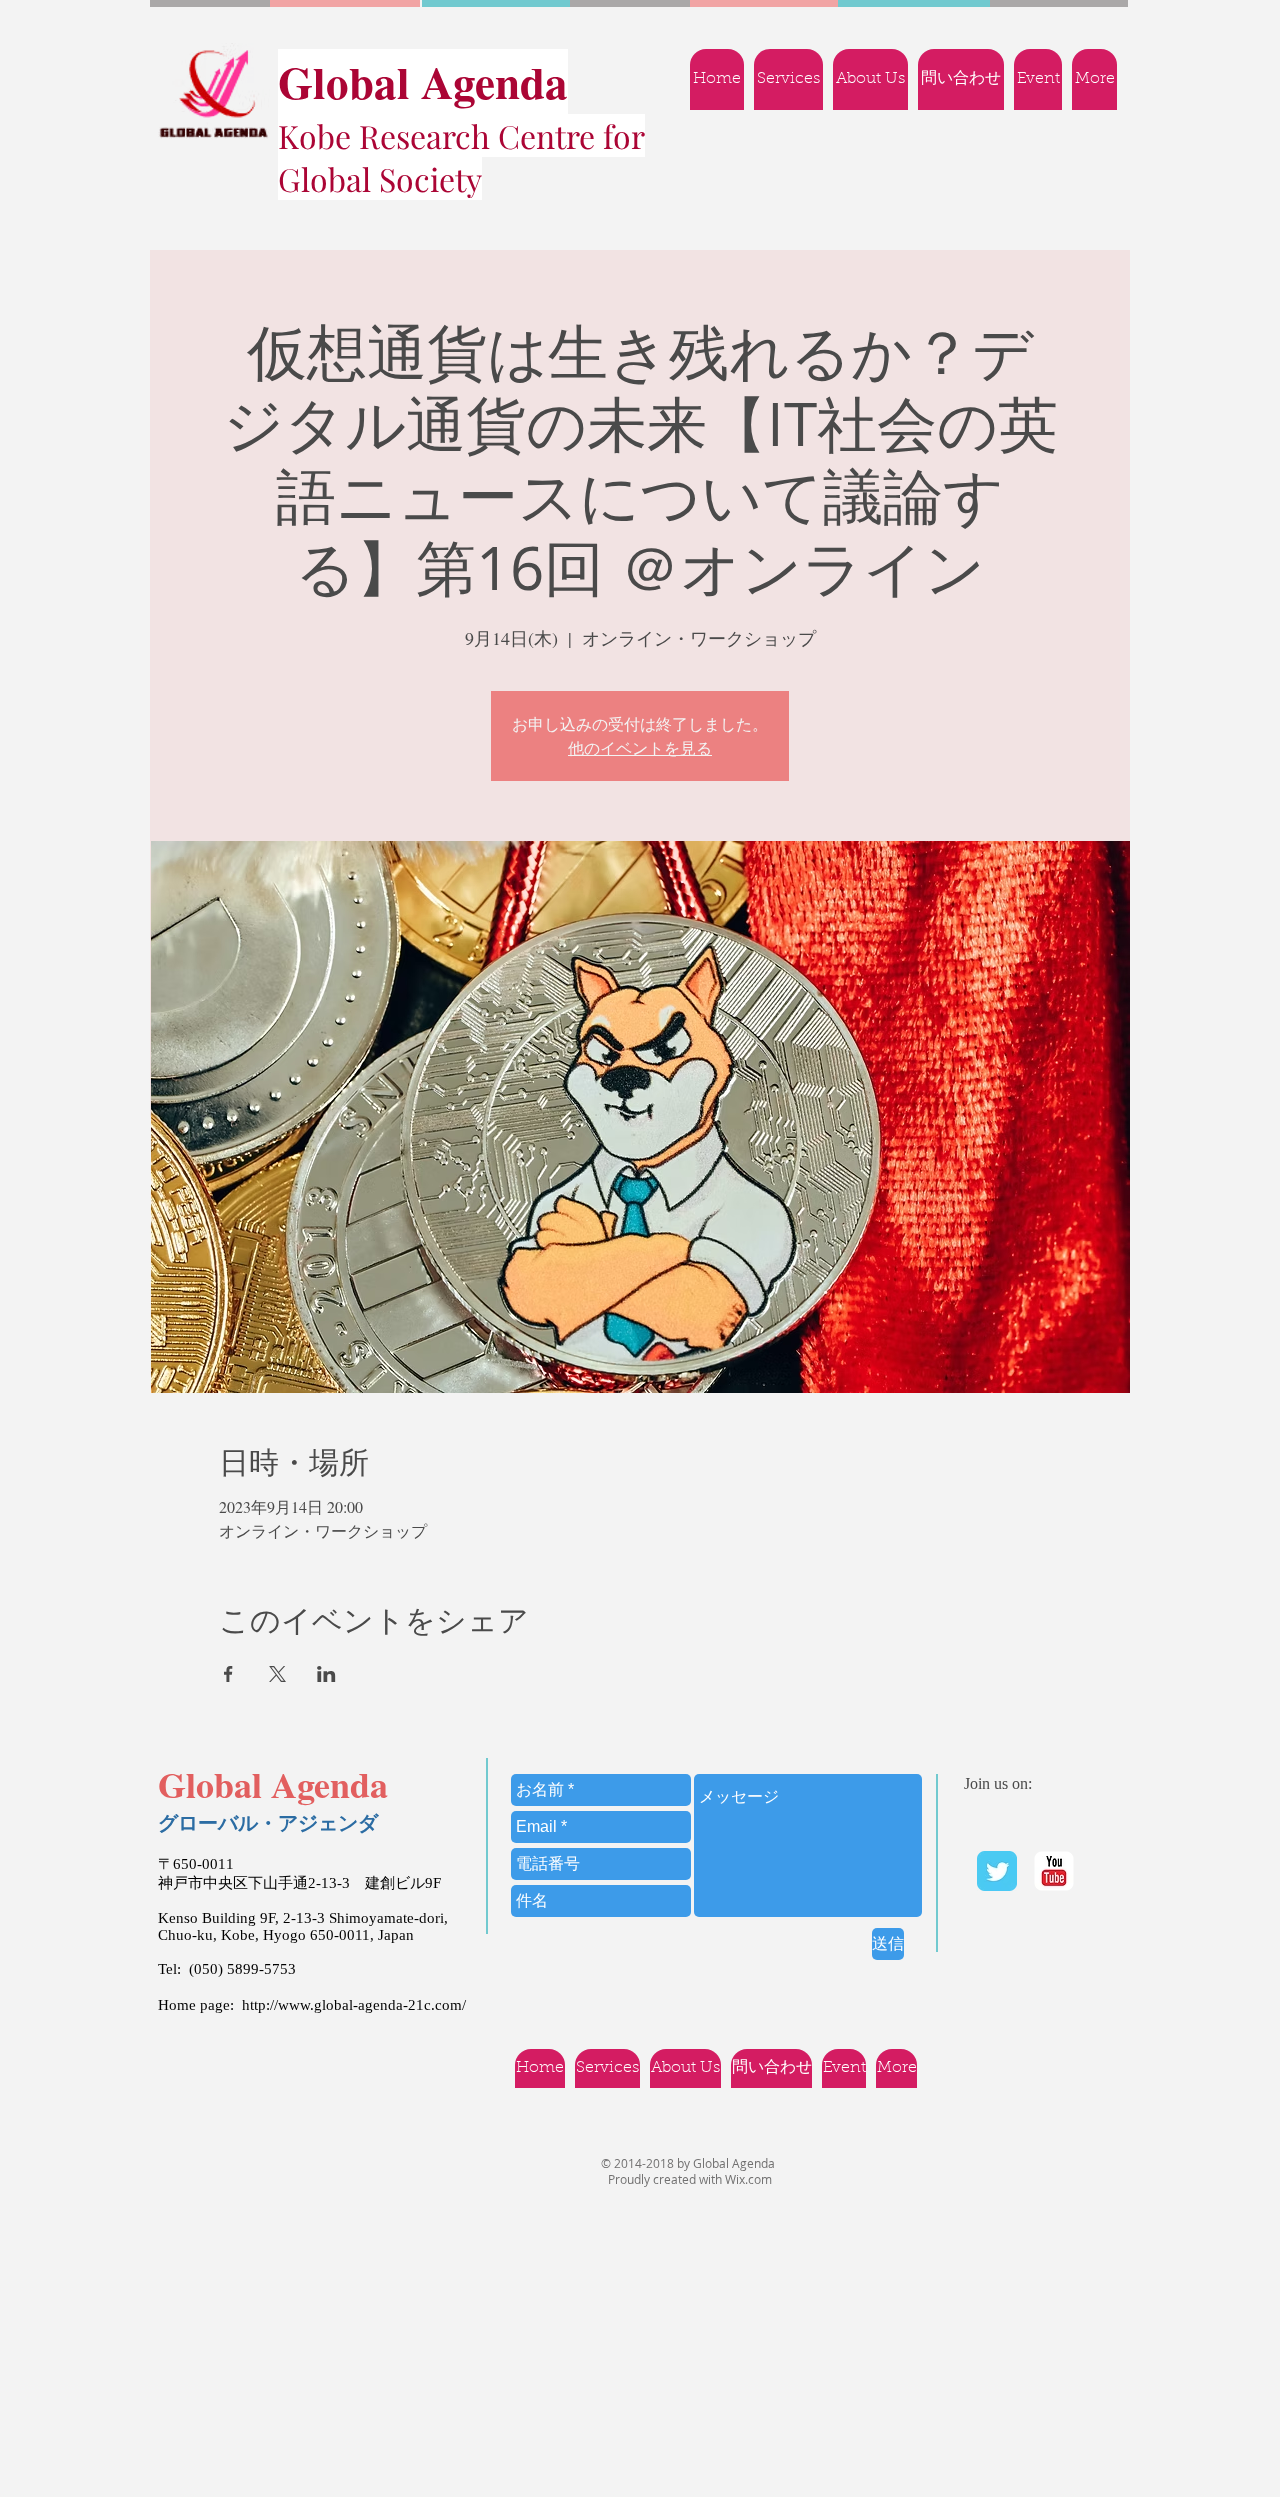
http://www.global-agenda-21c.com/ (354, 2005)
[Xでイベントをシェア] (277, 1674)
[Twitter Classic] (997, 1871)
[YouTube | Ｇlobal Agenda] (1054, 1871)
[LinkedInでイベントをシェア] (326, 1674)
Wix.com (748, 2179)
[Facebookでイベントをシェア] (228, 1674)
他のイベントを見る (640, 748)
